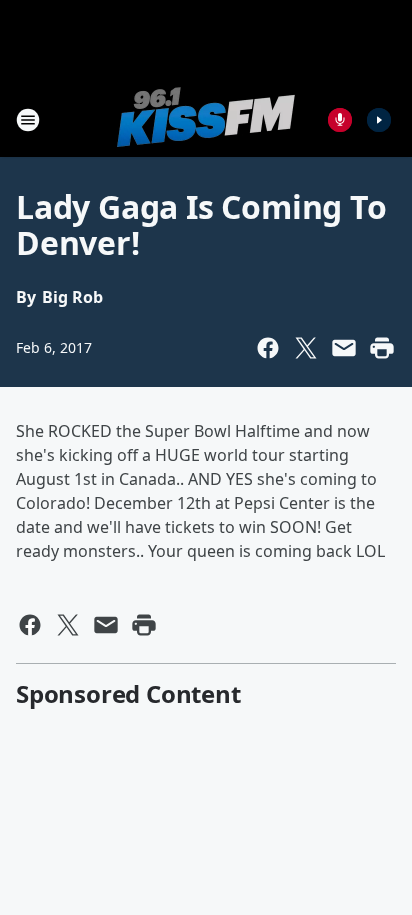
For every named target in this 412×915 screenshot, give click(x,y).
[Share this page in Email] (344, 348)
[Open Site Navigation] (28, 120)
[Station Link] (206, 119)
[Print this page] (382, 348)
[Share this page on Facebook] (268, 348)
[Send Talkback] (340, 120)
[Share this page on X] (306, 348)
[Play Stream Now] (379, 120)
